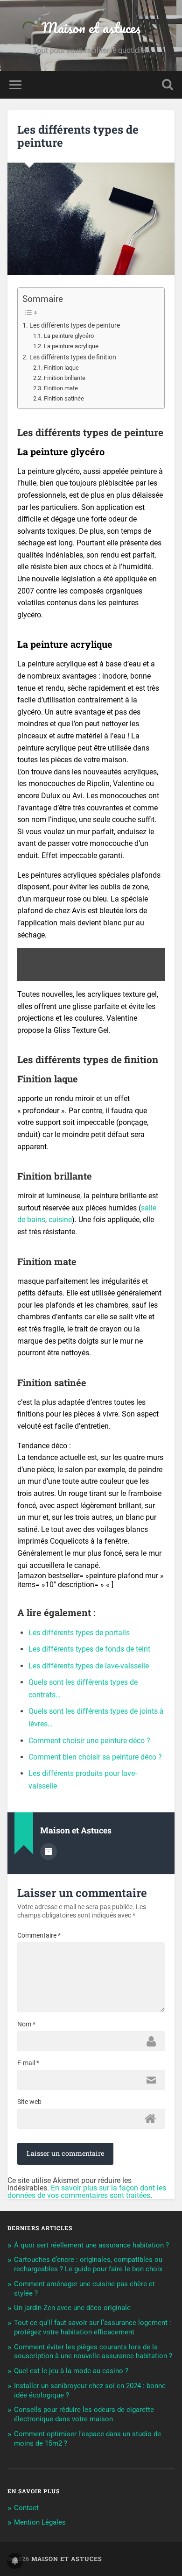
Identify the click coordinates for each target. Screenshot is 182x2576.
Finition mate (61, 388)
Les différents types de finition (73, 357)
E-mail (28, 2063)
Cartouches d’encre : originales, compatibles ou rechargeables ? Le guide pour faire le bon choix (88, 2264)
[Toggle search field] (168, 85)
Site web (29, 2102)
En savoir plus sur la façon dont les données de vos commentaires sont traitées (87, 2192)
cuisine (60, 1220)
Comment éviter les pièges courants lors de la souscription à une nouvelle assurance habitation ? (93, 2352)
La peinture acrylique (71, 346)
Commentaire (39, 1935)
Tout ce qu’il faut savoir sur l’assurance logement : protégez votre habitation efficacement (93, 2327)
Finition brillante (65, 378)
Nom (26, 2024)
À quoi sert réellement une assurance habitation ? (91, 2245)
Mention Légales (40, 2522)
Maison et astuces (91, 28)
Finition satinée (64, 398)
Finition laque (61, 368)
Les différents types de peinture (78, 136)
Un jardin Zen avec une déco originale (72, 2308)
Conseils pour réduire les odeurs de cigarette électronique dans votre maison (84, 2414)
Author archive (49, 1852)
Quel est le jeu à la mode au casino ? (71, 2371)
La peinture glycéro (69, 336)
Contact (26, 2508)
